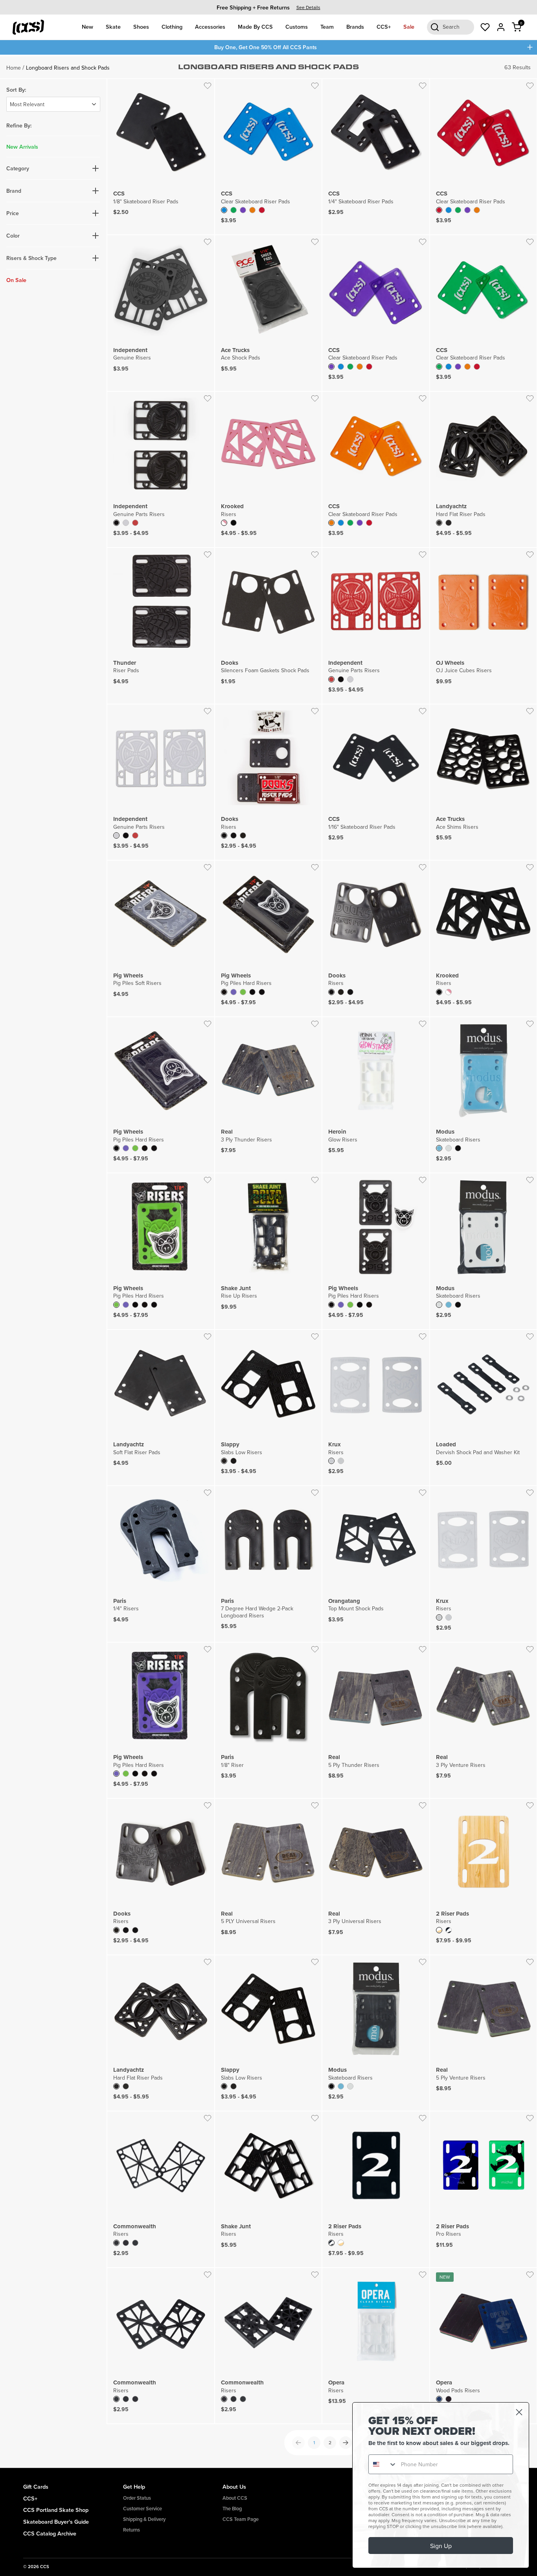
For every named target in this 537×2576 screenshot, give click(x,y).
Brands (355, 27)
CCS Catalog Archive (50, 2533)
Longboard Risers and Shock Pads (68, 68)
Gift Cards (36, 2487)
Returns (131, 2530)
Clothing (172, 27)
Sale (409, 27)
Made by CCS (255, 27)
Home (14, 68)
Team (327, 27)
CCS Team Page (241, 2519)
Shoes (141, 27)
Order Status (137, 2498)
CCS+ (384, 27)
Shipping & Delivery (144, 2519)
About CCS (235, 2498)
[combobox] (383, 2464)
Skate (113, 27)
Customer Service (143, 2509)
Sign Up (441, 2546)
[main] (268, 1261)
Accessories (210, 27)
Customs (297, 27)
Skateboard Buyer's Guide (56, 2522)
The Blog (232, 2509)
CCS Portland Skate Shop (56, 2510)
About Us (234, 2487)
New (87, 27)
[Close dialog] (519, 2412)
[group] (268, 7)
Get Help (134, 2487)
